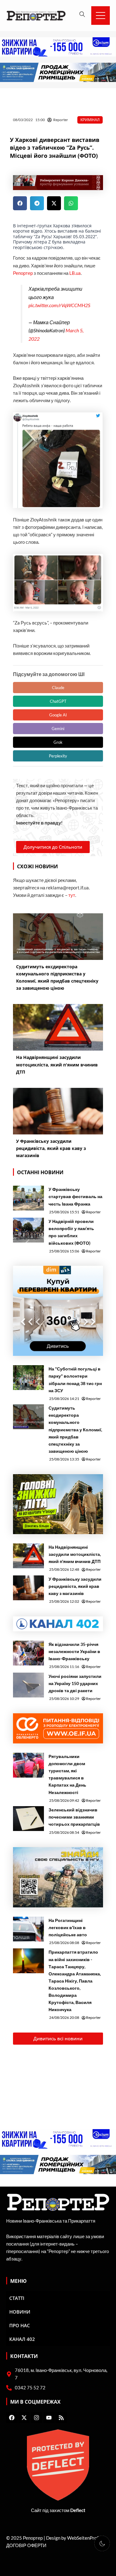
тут (72, 895)
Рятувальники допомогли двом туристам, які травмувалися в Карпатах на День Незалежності (67, 1774)
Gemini (58, 729)
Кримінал (90, 120)
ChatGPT (58, 701)
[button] (20, 203)
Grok (58, 742)
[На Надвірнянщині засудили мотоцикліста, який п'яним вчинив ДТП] (28, 1556)
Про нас (20, 2325)
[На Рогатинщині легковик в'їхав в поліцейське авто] (28, 1929)
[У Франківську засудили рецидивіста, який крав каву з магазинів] (28, 1588)
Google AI (58, 715)
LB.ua (75, 273)
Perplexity (58, 756)
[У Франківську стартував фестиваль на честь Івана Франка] (28, 1198)
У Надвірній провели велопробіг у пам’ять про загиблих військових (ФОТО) (71, 1232)
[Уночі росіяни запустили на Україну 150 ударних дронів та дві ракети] (28, 1685)
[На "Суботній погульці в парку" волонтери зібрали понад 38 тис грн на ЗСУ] (28, 1378)
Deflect (78, 2510)
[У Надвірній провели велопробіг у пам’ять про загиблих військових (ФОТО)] (28, 1230)
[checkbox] (102, 2543)
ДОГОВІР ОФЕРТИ (26, 2545)
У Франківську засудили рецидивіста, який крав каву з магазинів (75, 1586)
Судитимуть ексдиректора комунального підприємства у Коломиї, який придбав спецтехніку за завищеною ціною (75, 1429)
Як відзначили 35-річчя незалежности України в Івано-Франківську (74, 1651)
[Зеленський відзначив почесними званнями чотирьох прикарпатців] (28, 1819)
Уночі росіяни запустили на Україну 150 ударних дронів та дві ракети (75, 1683)
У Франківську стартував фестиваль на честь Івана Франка (75, 1196)
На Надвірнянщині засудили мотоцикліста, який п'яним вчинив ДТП (75, 1554)
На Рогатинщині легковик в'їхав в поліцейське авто (68, 1927)
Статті (17, 2298)
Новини (20, 2312)
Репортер (23, 273)
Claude (58, 688)
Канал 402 (22, 2339)
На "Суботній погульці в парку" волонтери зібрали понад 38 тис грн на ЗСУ (75, 1379)
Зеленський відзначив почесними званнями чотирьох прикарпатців (74, 1817)
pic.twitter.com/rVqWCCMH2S (59, 305)
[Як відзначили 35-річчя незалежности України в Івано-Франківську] (28, 1653)
